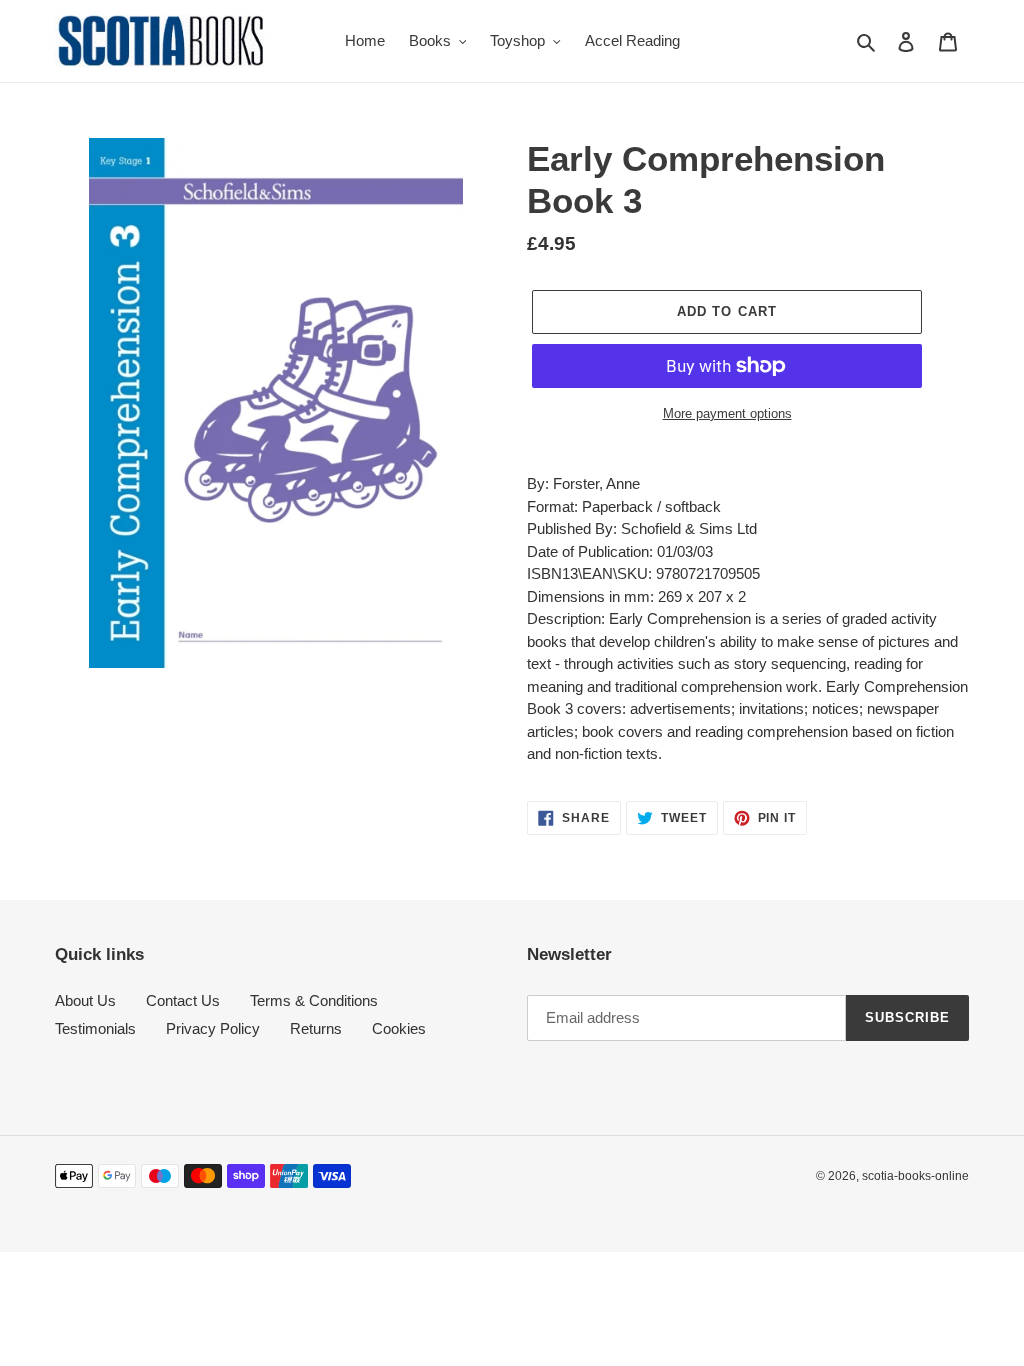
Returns (316, 1028)
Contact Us (183, 1000)
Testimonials (95, 1028)
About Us (85, 1000)
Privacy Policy (213, 1028)
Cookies (399, 1028)
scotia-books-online (915, 1176)
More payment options (727, 413)
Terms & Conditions (314, 1000)
